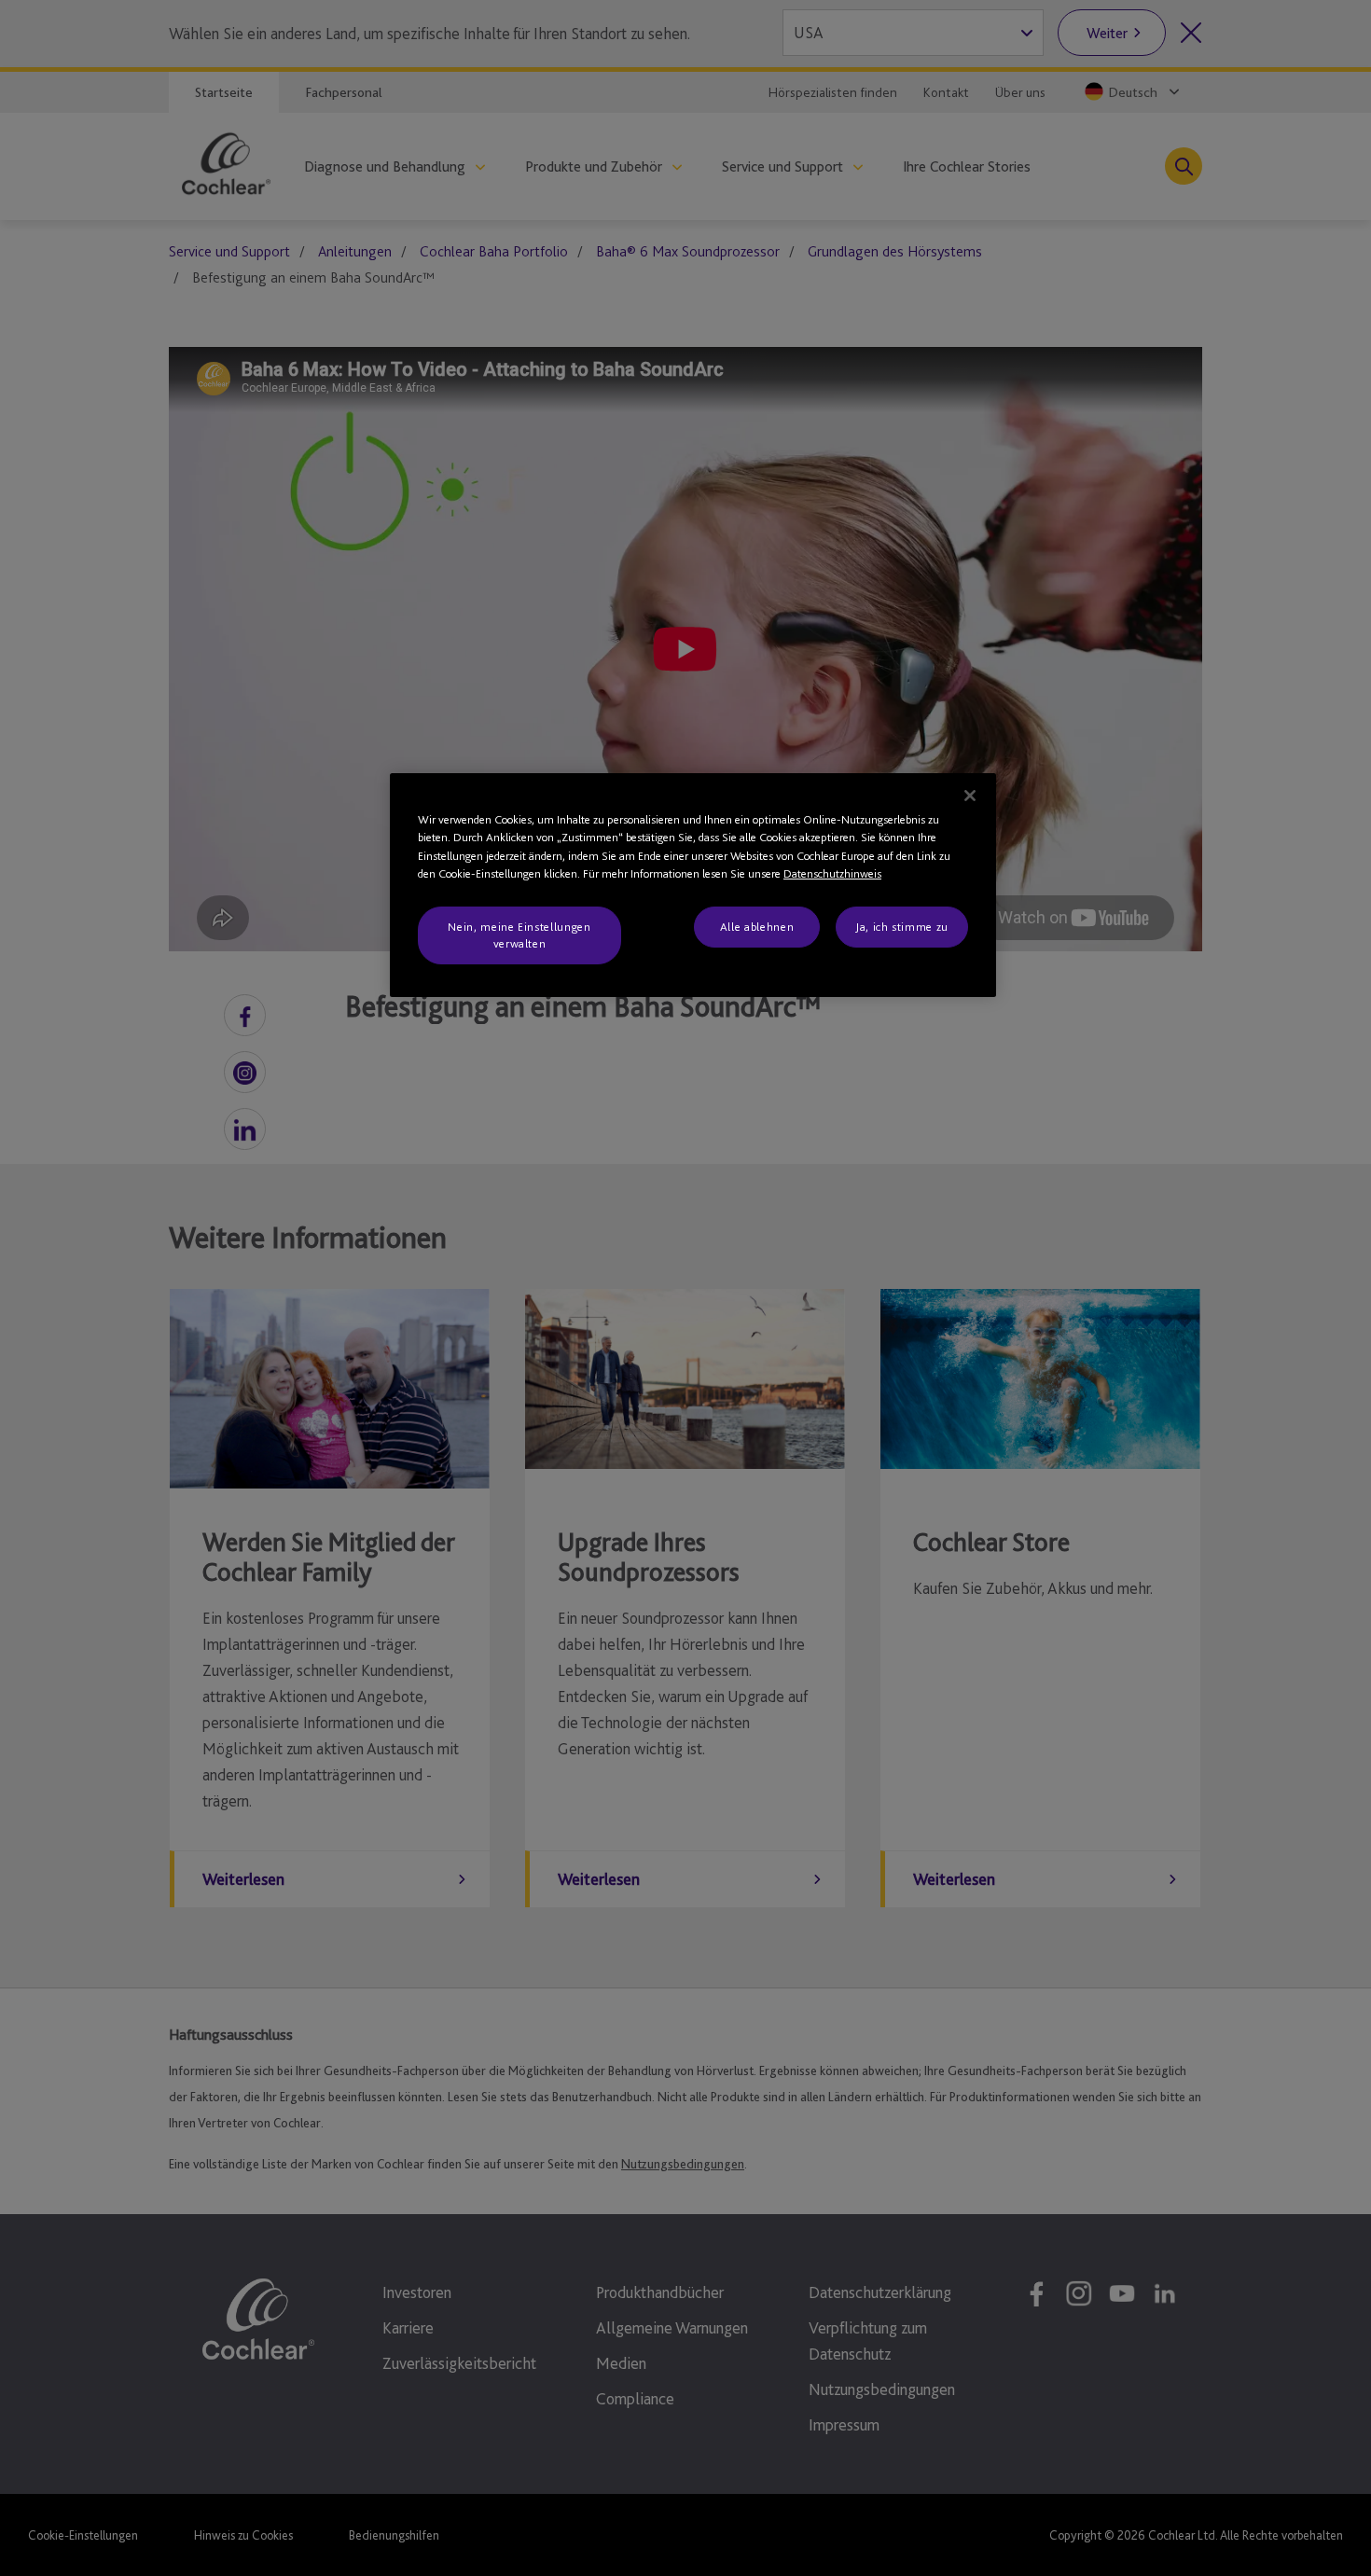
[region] (693, 886)
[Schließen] (970, 796)
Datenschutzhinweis (832, 873)
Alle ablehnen (757, 927)
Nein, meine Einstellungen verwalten (519, 935)
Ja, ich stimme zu (902, 927)
